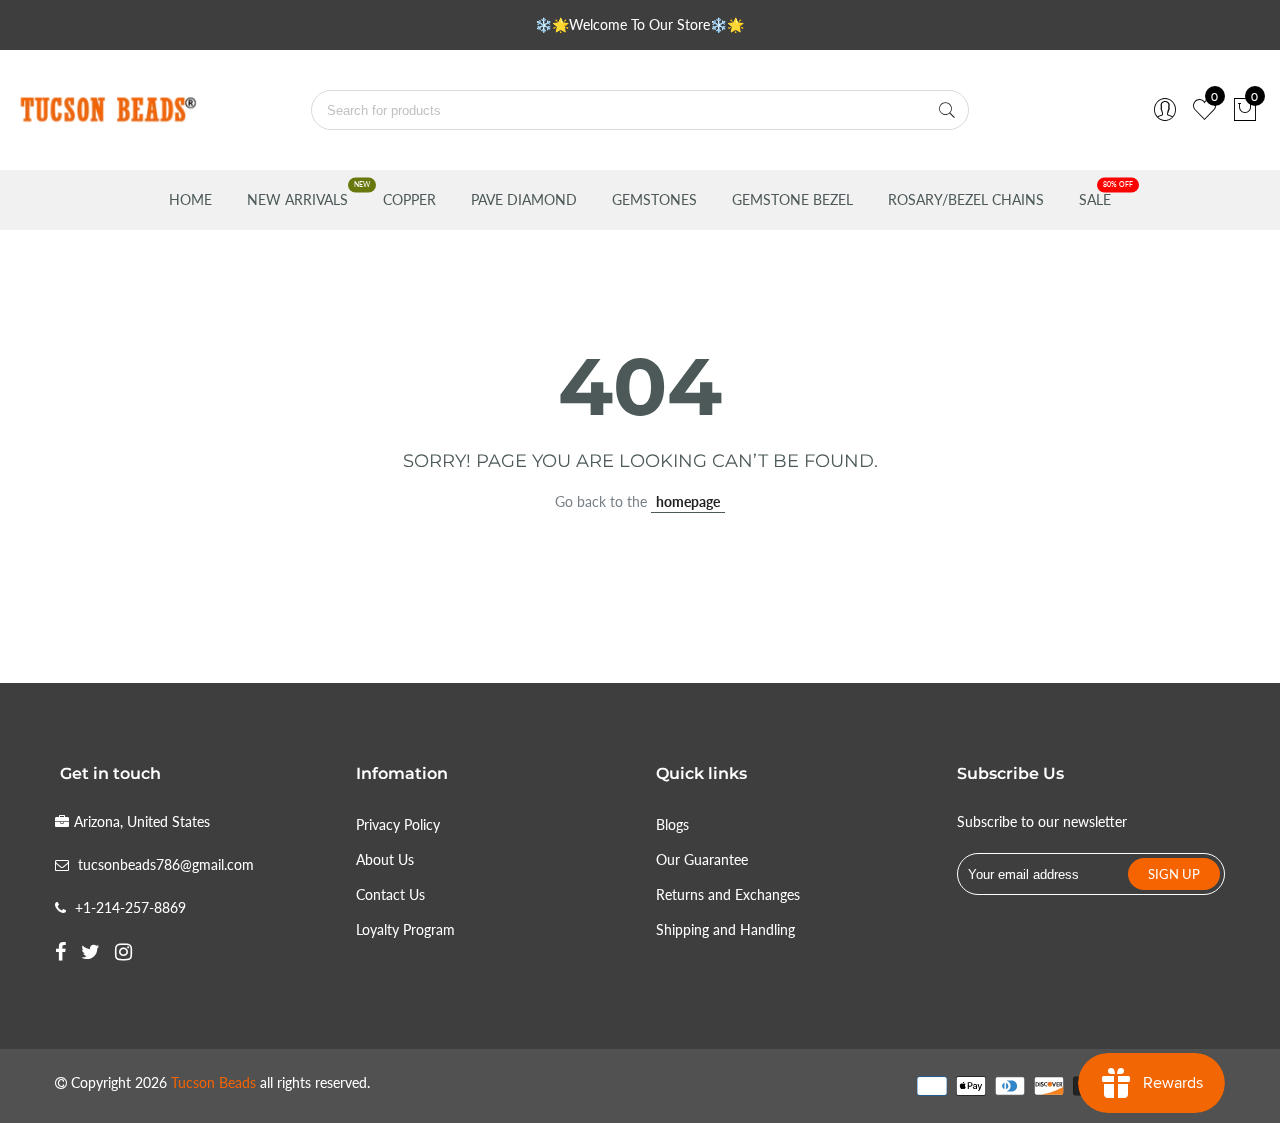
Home (190, 199)
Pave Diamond (524, 199)
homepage (688, 501)
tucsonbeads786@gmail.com (166, 864)
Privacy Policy (398, 824)
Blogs (672, 824)
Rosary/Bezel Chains (966, 199)
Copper (409, 199)
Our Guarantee (702, 859)
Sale (1095, 199)
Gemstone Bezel (792, 199)
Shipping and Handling (725, 929)
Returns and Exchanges (728, 894)
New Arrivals (297, 199)
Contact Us (390, 894)
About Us (385, 859)
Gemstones (654, 199)
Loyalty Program (405, 929)
